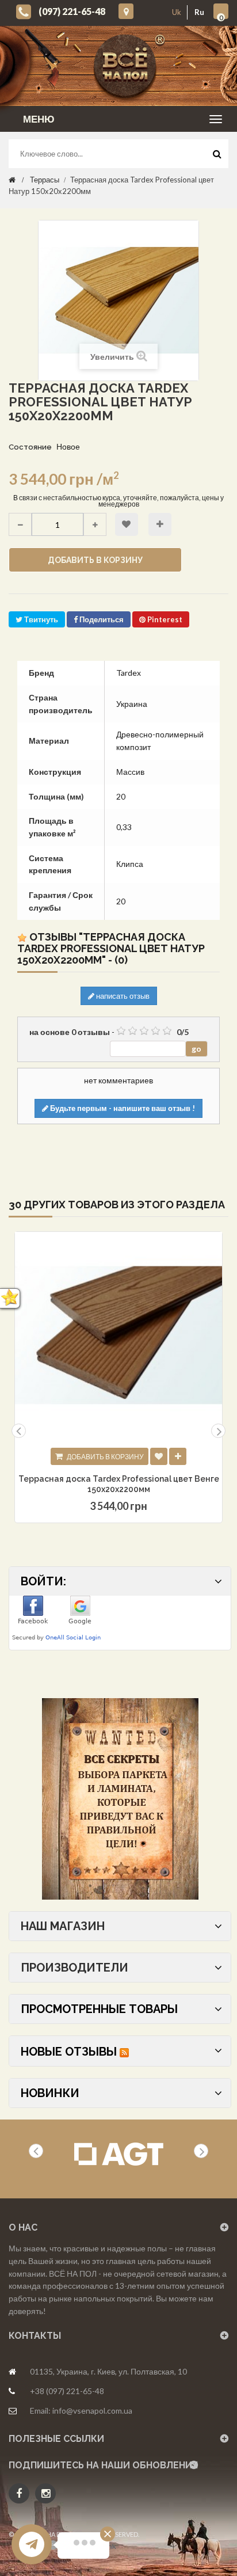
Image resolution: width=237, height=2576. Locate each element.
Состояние (30, 447)
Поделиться (101, 619)
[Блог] (120, 1799)
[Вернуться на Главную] (12, 180)
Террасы (45, 180)
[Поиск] (217, 157)
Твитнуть (40, 619)
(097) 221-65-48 (72, 11)
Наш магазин (63, 1926)
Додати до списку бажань (159, 1456)
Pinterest (164, 619)
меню (39, 119)
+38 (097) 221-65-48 (67, 2391)
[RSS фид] (124, 2052)
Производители (74, 1968)
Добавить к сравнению (160, 524)
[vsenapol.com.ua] (127, 66)
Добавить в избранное (127, 524)
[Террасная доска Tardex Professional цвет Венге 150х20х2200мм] (118, 1335)
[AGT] (119, 2154)
